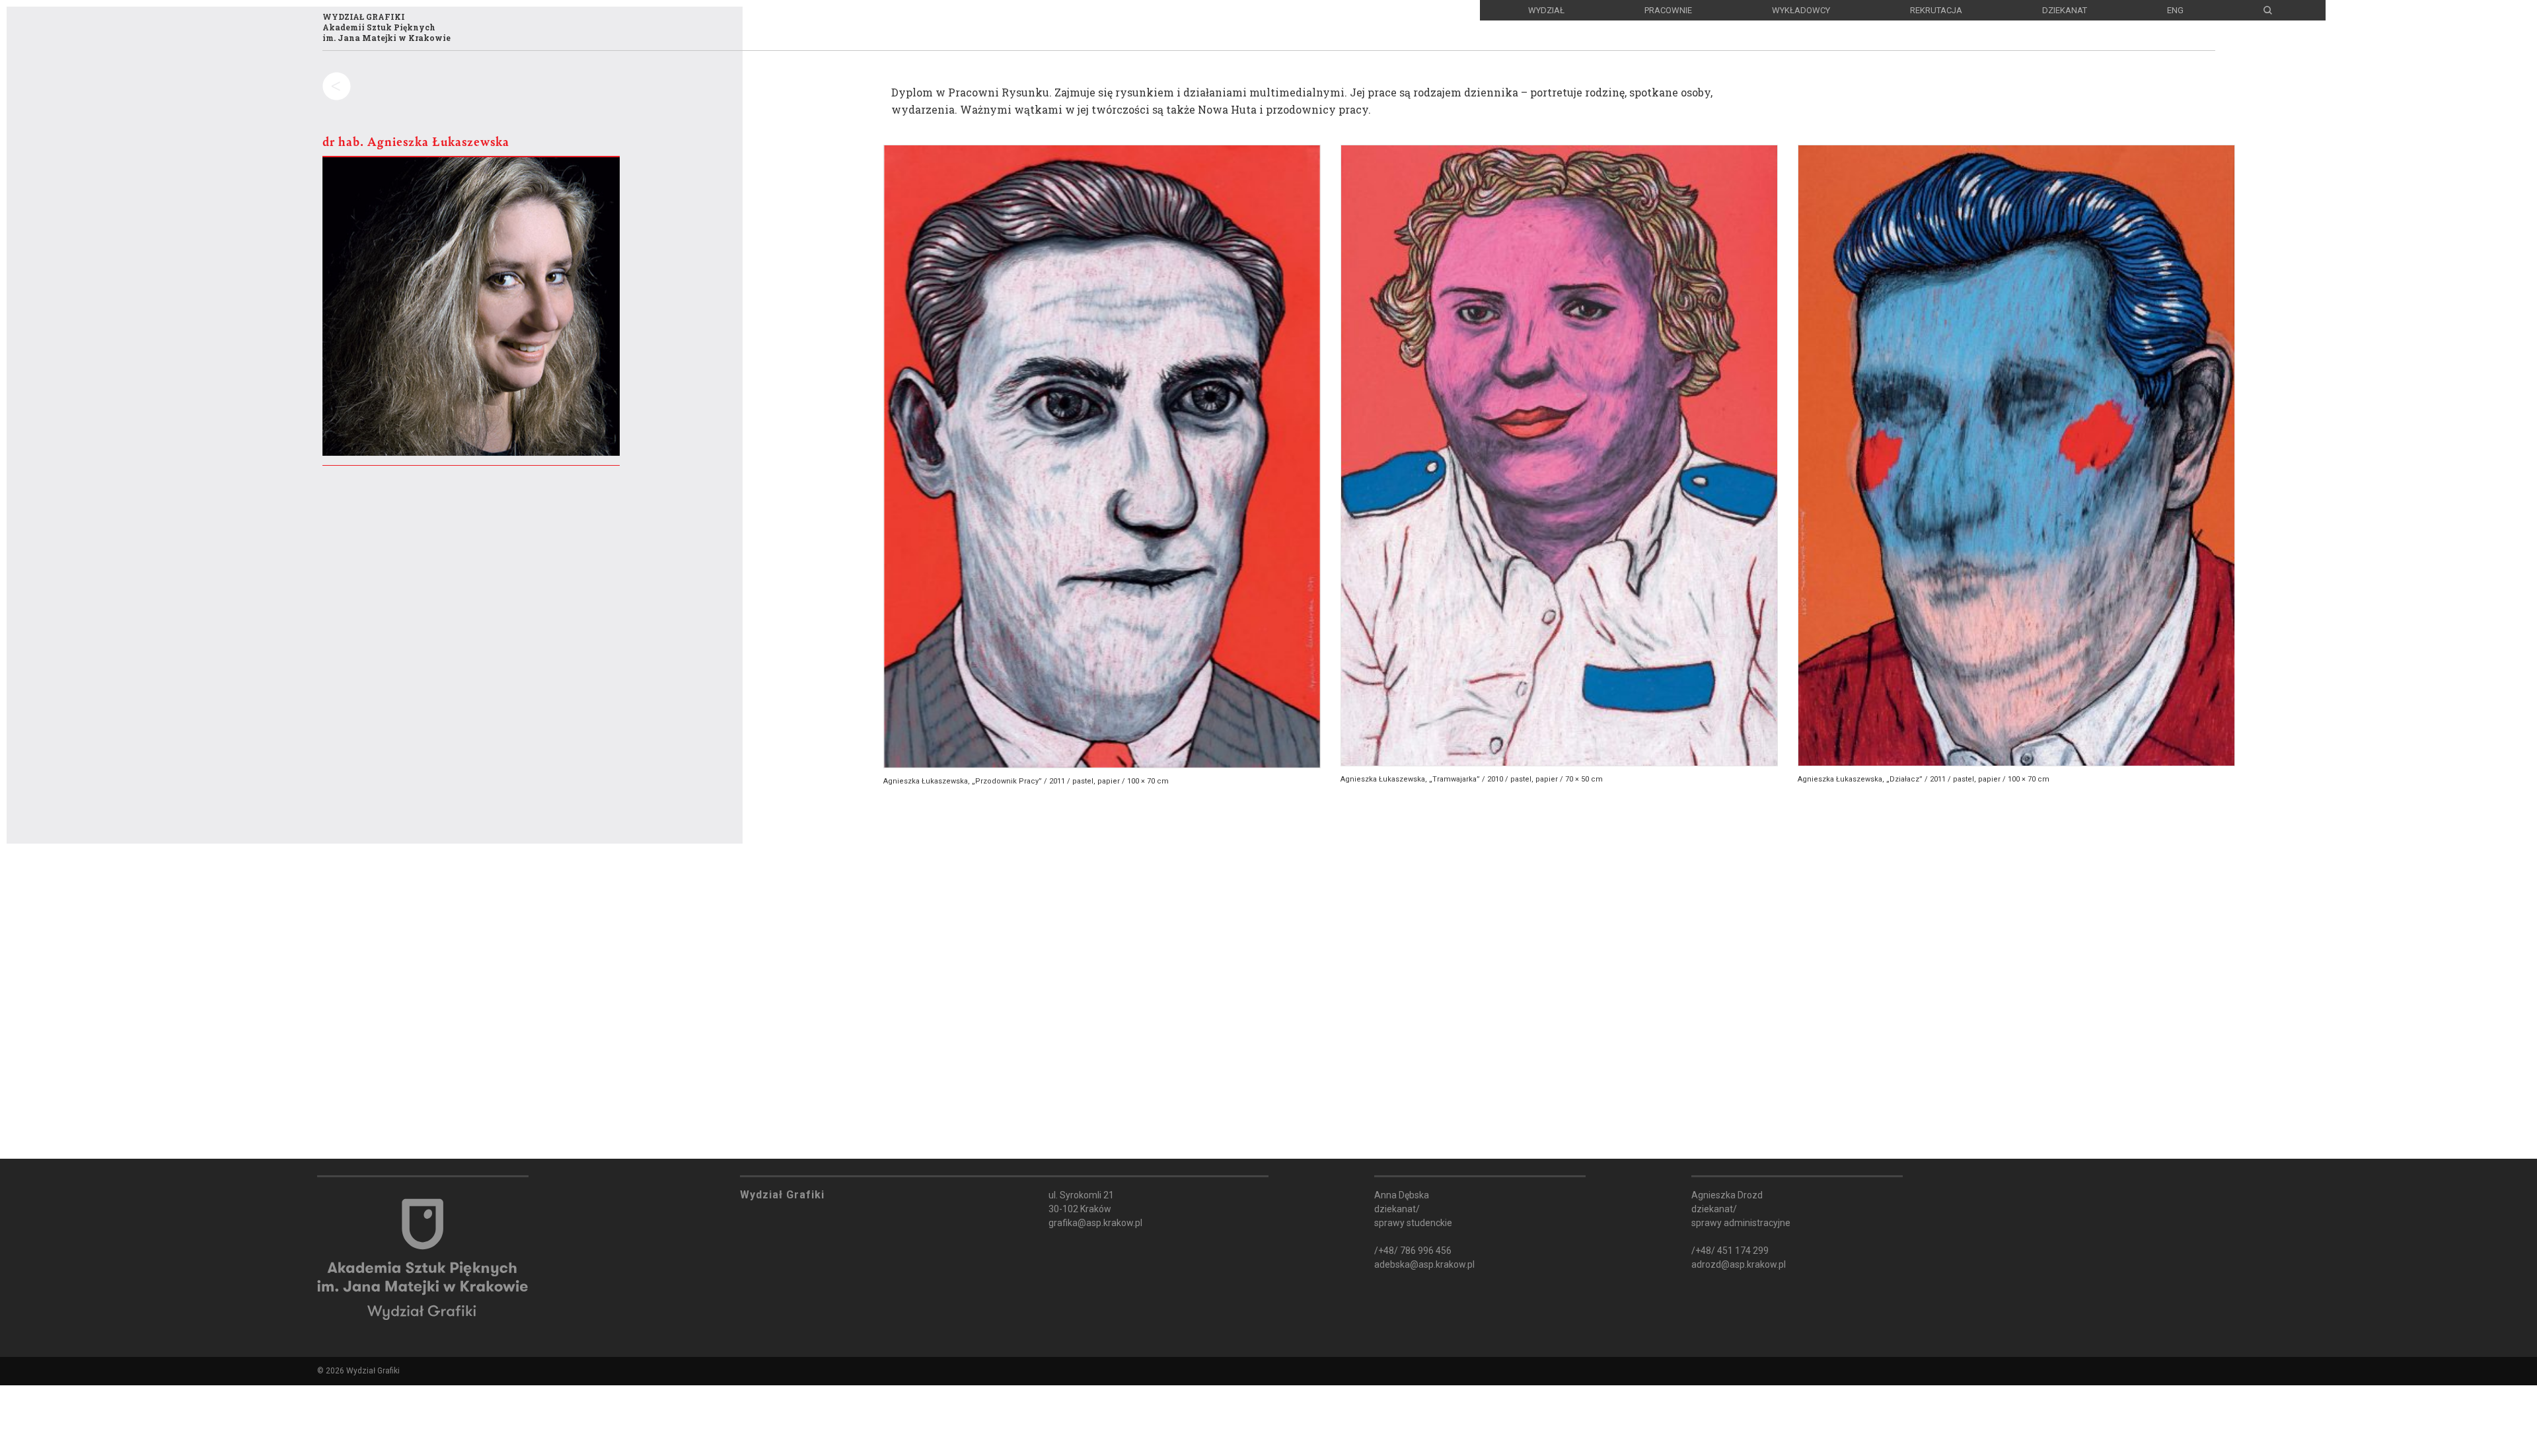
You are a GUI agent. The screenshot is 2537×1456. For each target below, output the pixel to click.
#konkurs (402, 1384)
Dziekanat (2065, 10)
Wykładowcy (1801, 10)
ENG (2175, 10)
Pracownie (1668, 10)
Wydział (1546, 10)
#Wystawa (322, 1384)
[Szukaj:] (239, 122)
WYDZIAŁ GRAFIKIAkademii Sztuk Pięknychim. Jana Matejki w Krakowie (386, 27)
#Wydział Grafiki (217, 1384)
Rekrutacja (1936, 10)
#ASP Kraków (100, 1384)
